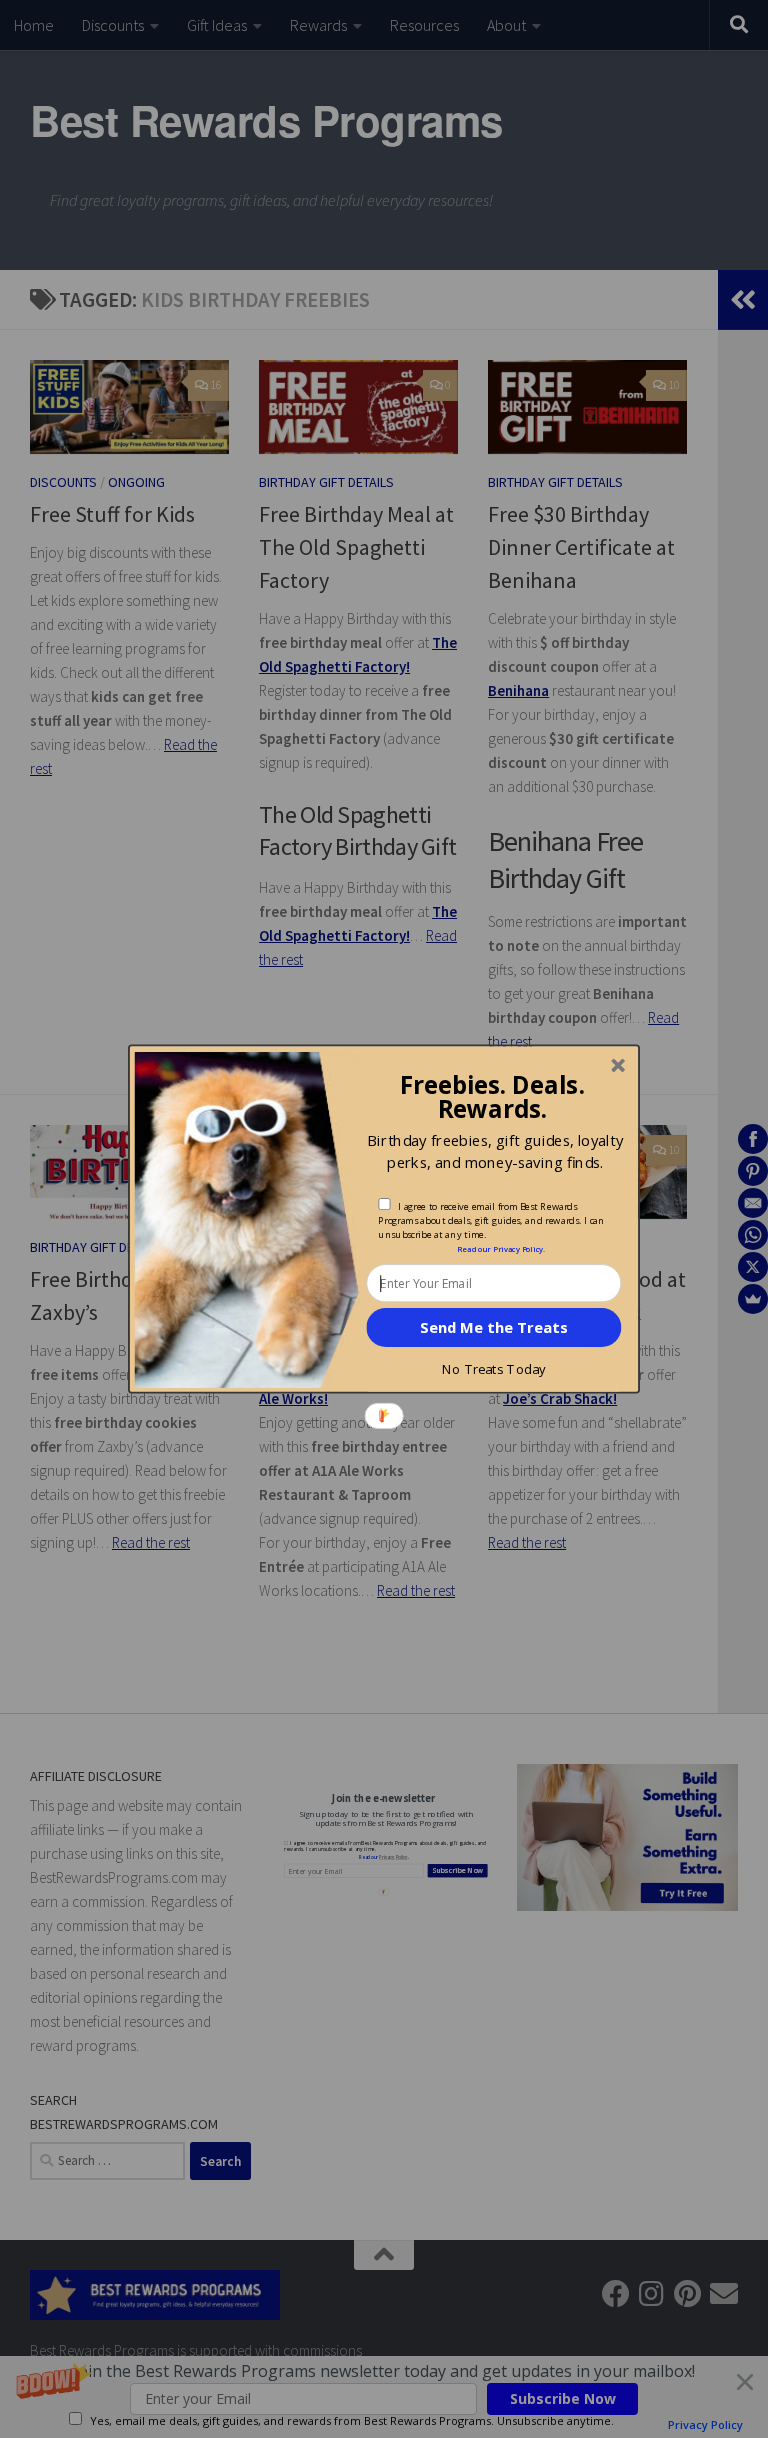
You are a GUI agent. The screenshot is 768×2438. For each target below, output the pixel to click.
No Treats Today (493, 1369)
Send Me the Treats (493, 1327)
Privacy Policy (518, 1249)
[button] (491, 1096)
